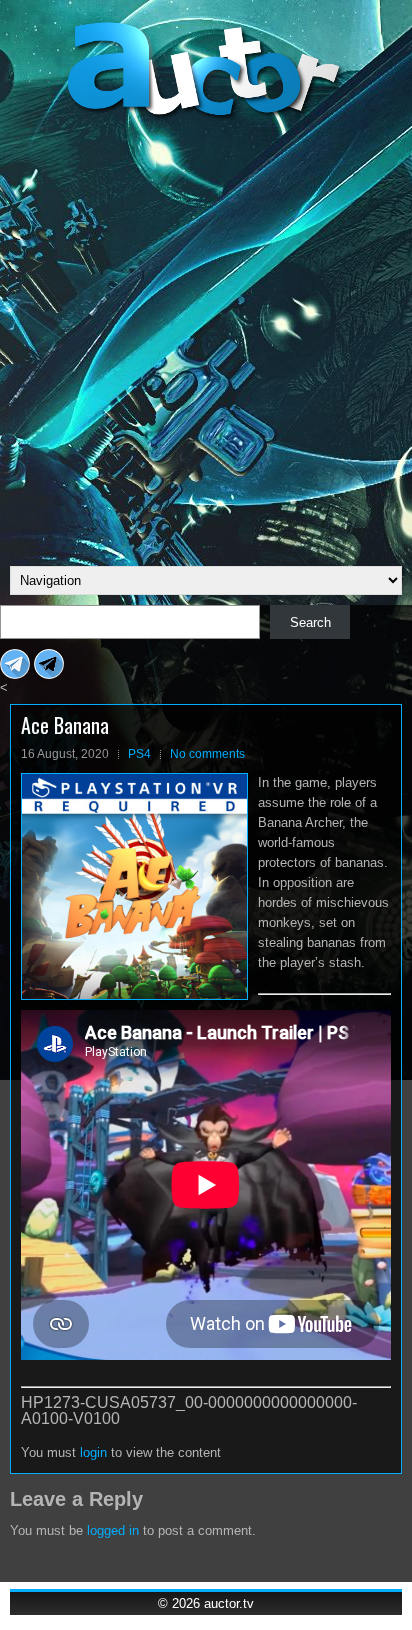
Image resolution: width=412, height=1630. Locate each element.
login (93, 1452)
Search (310, 622)
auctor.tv (229, 1603)
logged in (113, 1530)
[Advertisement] (206, 340)
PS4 (139, 754)
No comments (207, 754)
